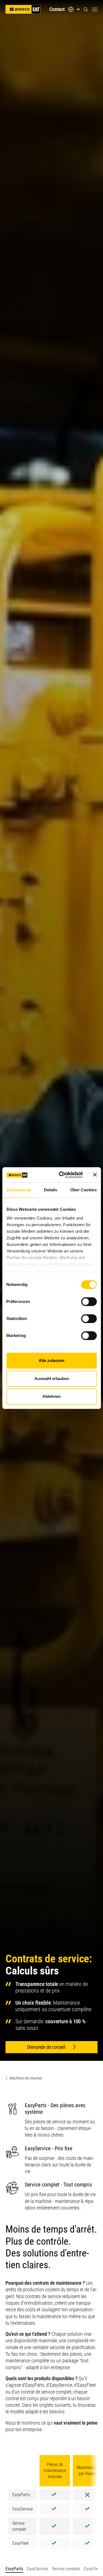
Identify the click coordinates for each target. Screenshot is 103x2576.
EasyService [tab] (37, 2569)
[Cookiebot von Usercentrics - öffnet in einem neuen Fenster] (61, 1175)
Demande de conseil (46, 2047)
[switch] (89, 1302)
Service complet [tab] (66, 2569)
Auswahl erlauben (52, 1379)
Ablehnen (51, 1396)
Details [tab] (51, 1190)
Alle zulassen (51, 1360)
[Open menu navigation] (95, 9)
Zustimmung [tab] (19, 1190)
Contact (57, 9)
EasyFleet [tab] (93, 2569)
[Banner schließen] (95, 1175)
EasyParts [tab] (14, 2569)
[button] (86, 9)
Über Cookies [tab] (83, 1190)
